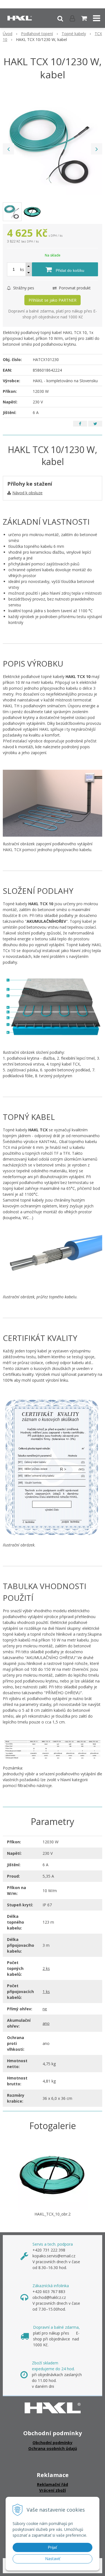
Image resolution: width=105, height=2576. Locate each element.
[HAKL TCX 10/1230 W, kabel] (53, 146)
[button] (60, 18)
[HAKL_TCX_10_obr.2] (53, 2174)
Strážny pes (23, 288)
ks (22, 269)
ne (45, 2009)
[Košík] (85, 18)
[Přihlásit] (72, 18)
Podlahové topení (37, 34)
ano (46, 2023)
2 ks (46, 1968)
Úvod (8, 34)
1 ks (46, 1992)
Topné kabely (74, 34)
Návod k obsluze (27, 493)
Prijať (53, 2547)
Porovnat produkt (74, 288)
